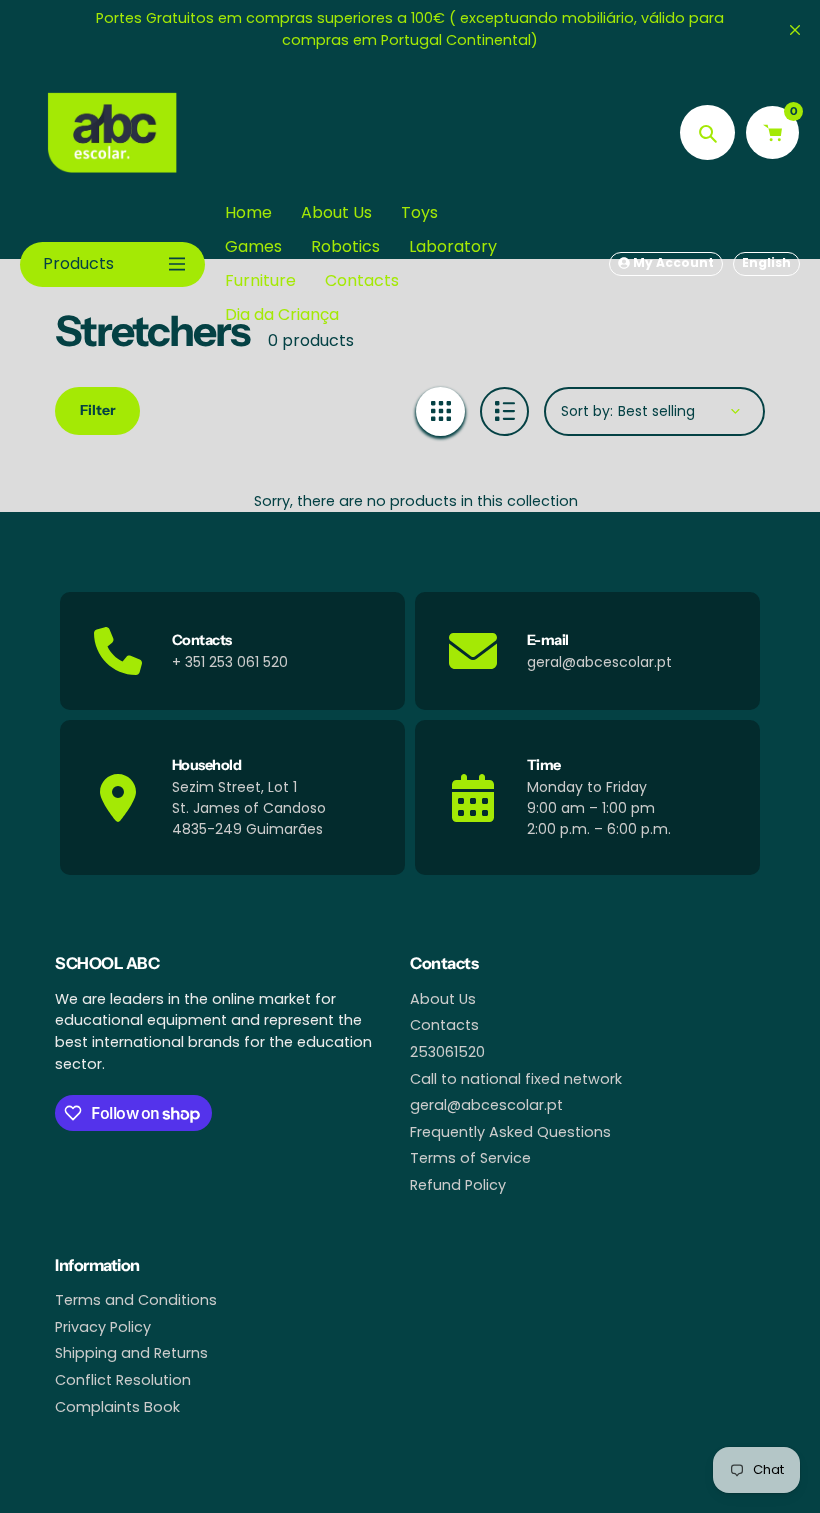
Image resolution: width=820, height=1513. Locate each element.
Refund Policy (458, 1185)
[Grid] (440, 411)
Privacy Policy (103, 1327)
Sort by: (587, 411)
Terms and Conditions (136, 1300)
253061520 (447, 1052)
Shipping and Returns (131, 1353)
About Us (443, 999)
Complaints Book (117, 1407)
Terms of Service (470, 1158)
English (766, 262)
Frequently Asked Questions (510, 1132)
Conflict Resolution (123, 1380)
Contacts (444, 1025)
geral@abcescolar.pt (486, 1105)
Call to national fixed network (516, 1079)
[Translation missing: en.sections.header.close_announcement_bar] (795, 30)
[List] (504, 411)
